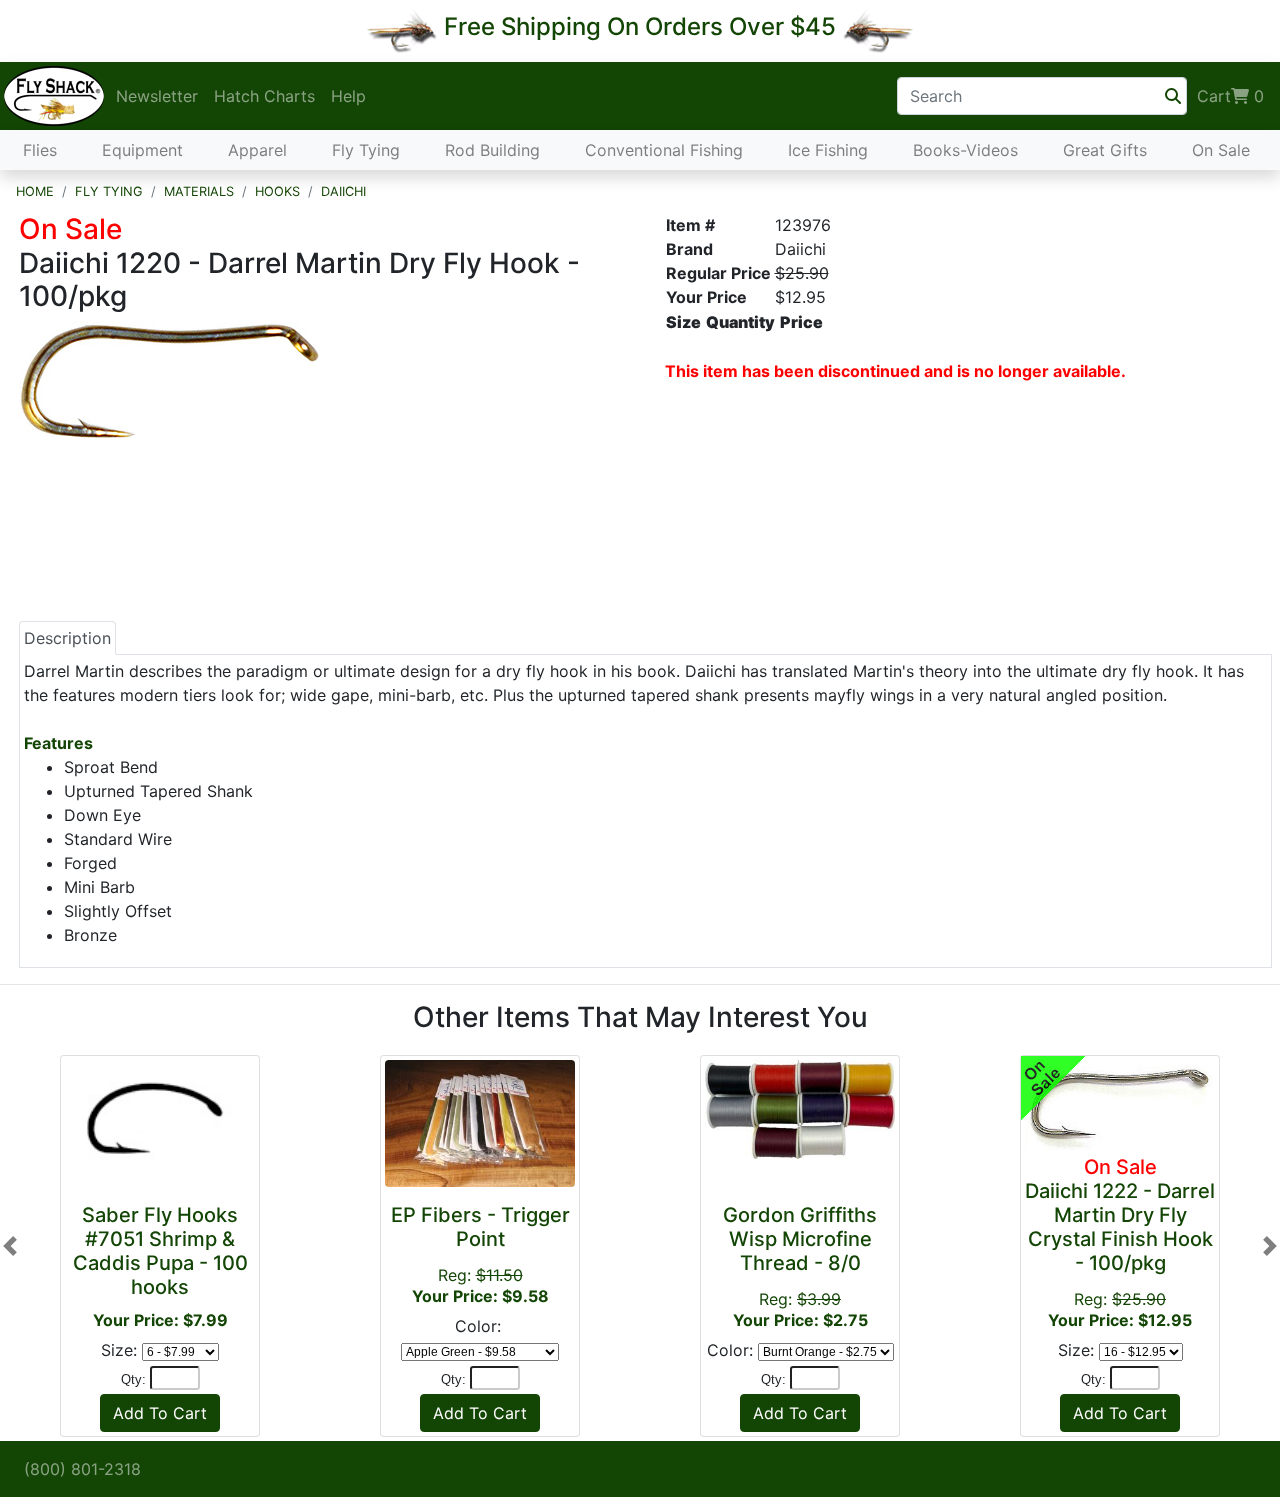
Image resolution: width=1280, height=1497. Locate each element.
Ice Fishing (828, 150)
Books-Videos (965, 150)
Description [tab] (67, 638)
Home (35, 191)
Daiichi (343, 191)
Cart (1230, 96)
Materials (199, 191)
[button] (10, 1246)
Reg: (800, 1266)
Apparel (257, 150)
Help (348, 96)
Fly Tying (366, 150)
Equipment (142, 150)
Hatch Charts (264, 96)
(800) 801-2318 (82, 1469)
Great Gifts (1105, 150)
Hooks (277, 191)
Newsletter (157, 96)
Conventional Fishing (664, 150)
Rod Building (492, 150)
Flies (40, 150)
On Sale (1221, 150)
